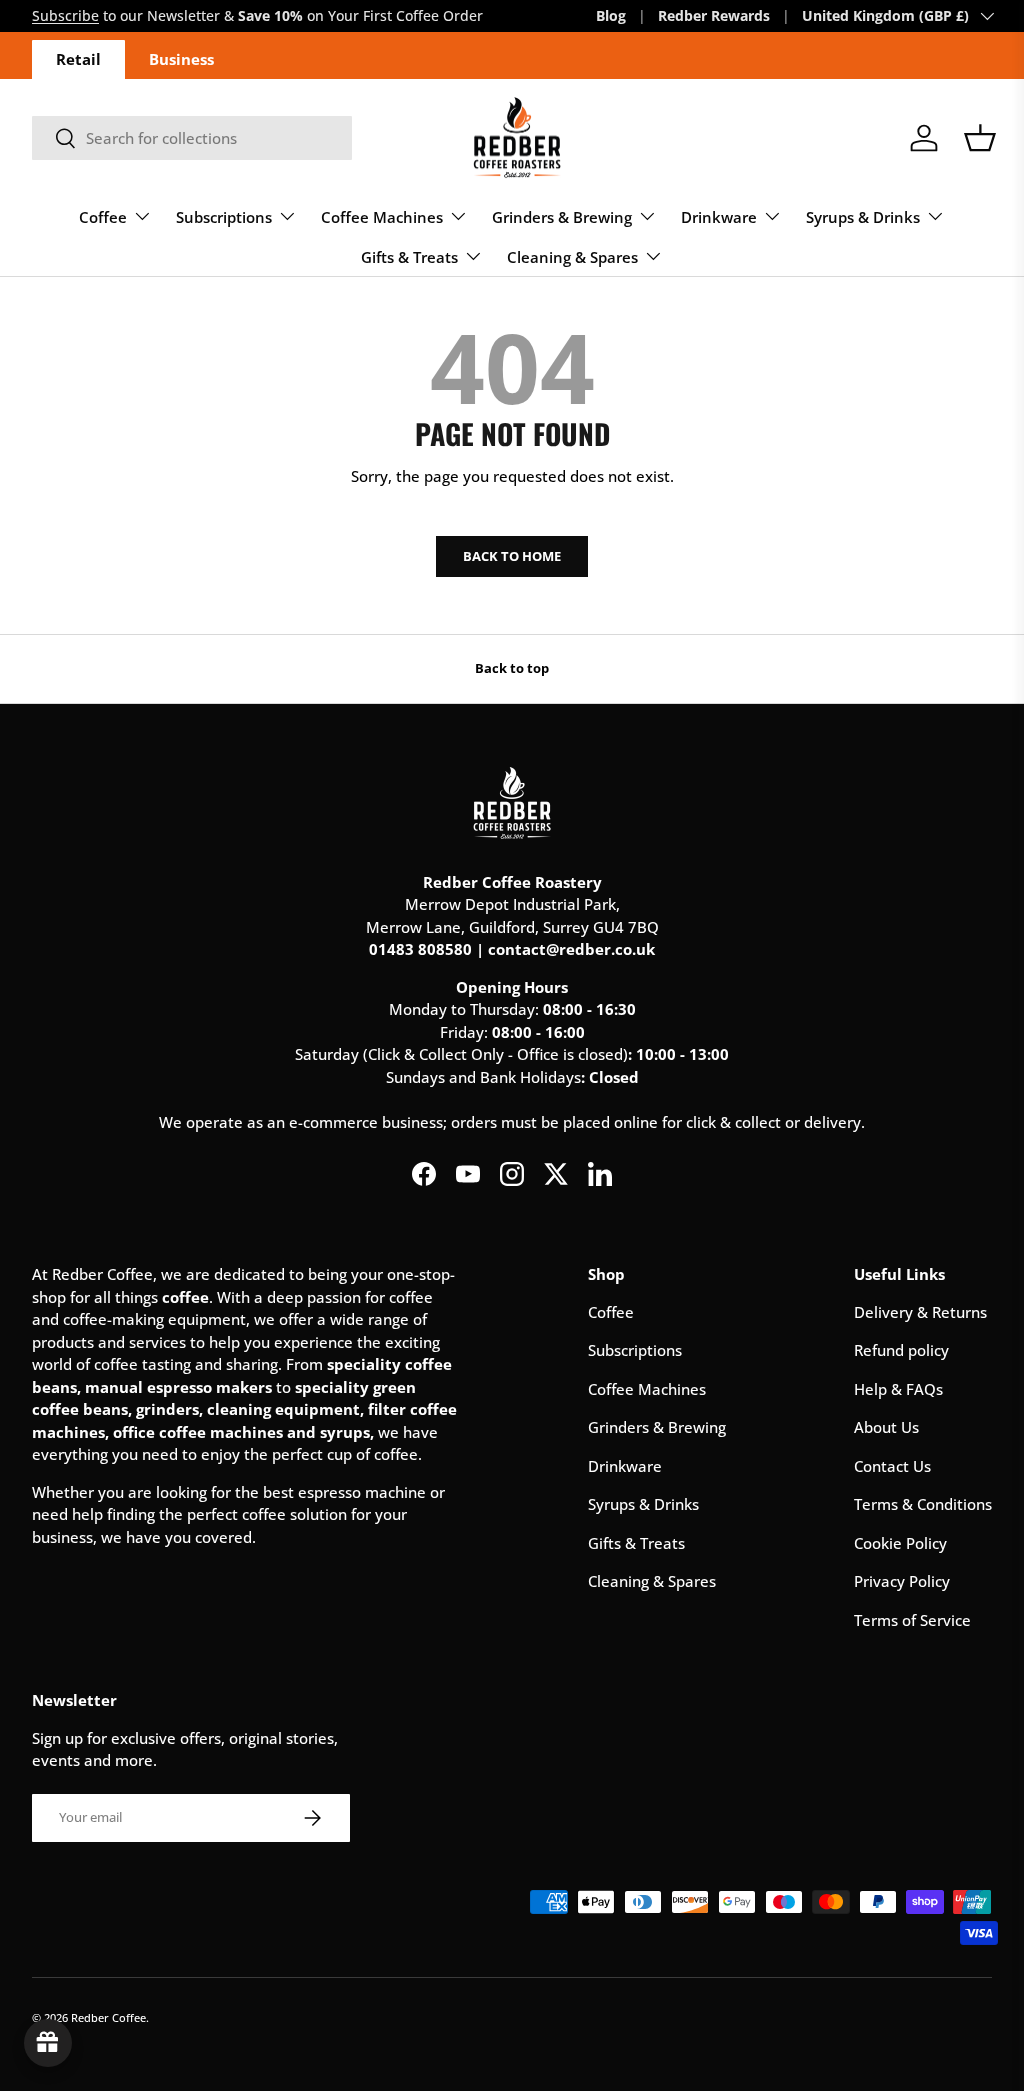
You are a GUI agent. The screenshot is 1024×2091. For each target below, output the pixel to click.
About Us (886, 1427)
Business (181, 59)
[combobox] (192, 138)
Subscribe (65, 16)
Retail (78, 59)
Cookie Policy (900, 1543)
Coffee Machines (647, 1389)
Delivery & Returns (920, 1312)
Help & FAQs (898, 1389)
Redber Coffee (108, 2017)
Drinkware (625, 1466)
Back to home (512, 556)
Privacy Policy (902, 1581)
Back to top (512, 668)
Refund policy (901, 1350)
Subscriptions (635, 1350)
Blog (611, 16)
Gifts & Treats (636, 1543)
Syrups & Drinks (643, 1504)
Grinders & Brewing (657, 1427)
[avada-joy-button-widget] (48, 2043)
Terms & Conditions (923, 1504)
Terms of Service (912, 1620)
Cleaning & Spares (652, 1581)
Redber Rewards (714, 16)
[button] (980, 138)
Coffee (611, 1312)
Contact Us (892, 1466)
